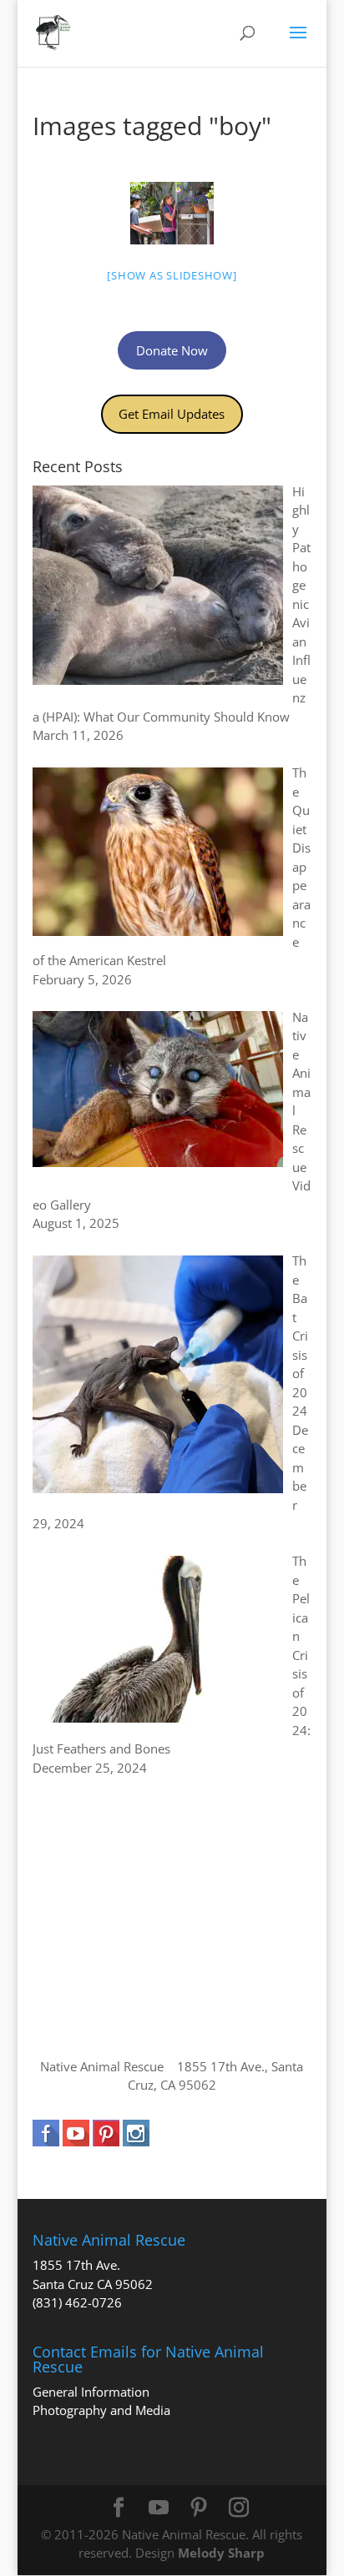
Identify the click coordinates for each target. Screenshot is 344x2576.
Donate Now (172, 350)
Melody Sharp (221, 2553)
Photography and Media (101, 2410)
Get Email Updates (172, 414)
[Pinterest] (199, 2508)
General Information (91, 2392)
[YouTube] (159, 2508)
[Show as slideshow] (172, 275)
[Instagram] (239, 2508)
